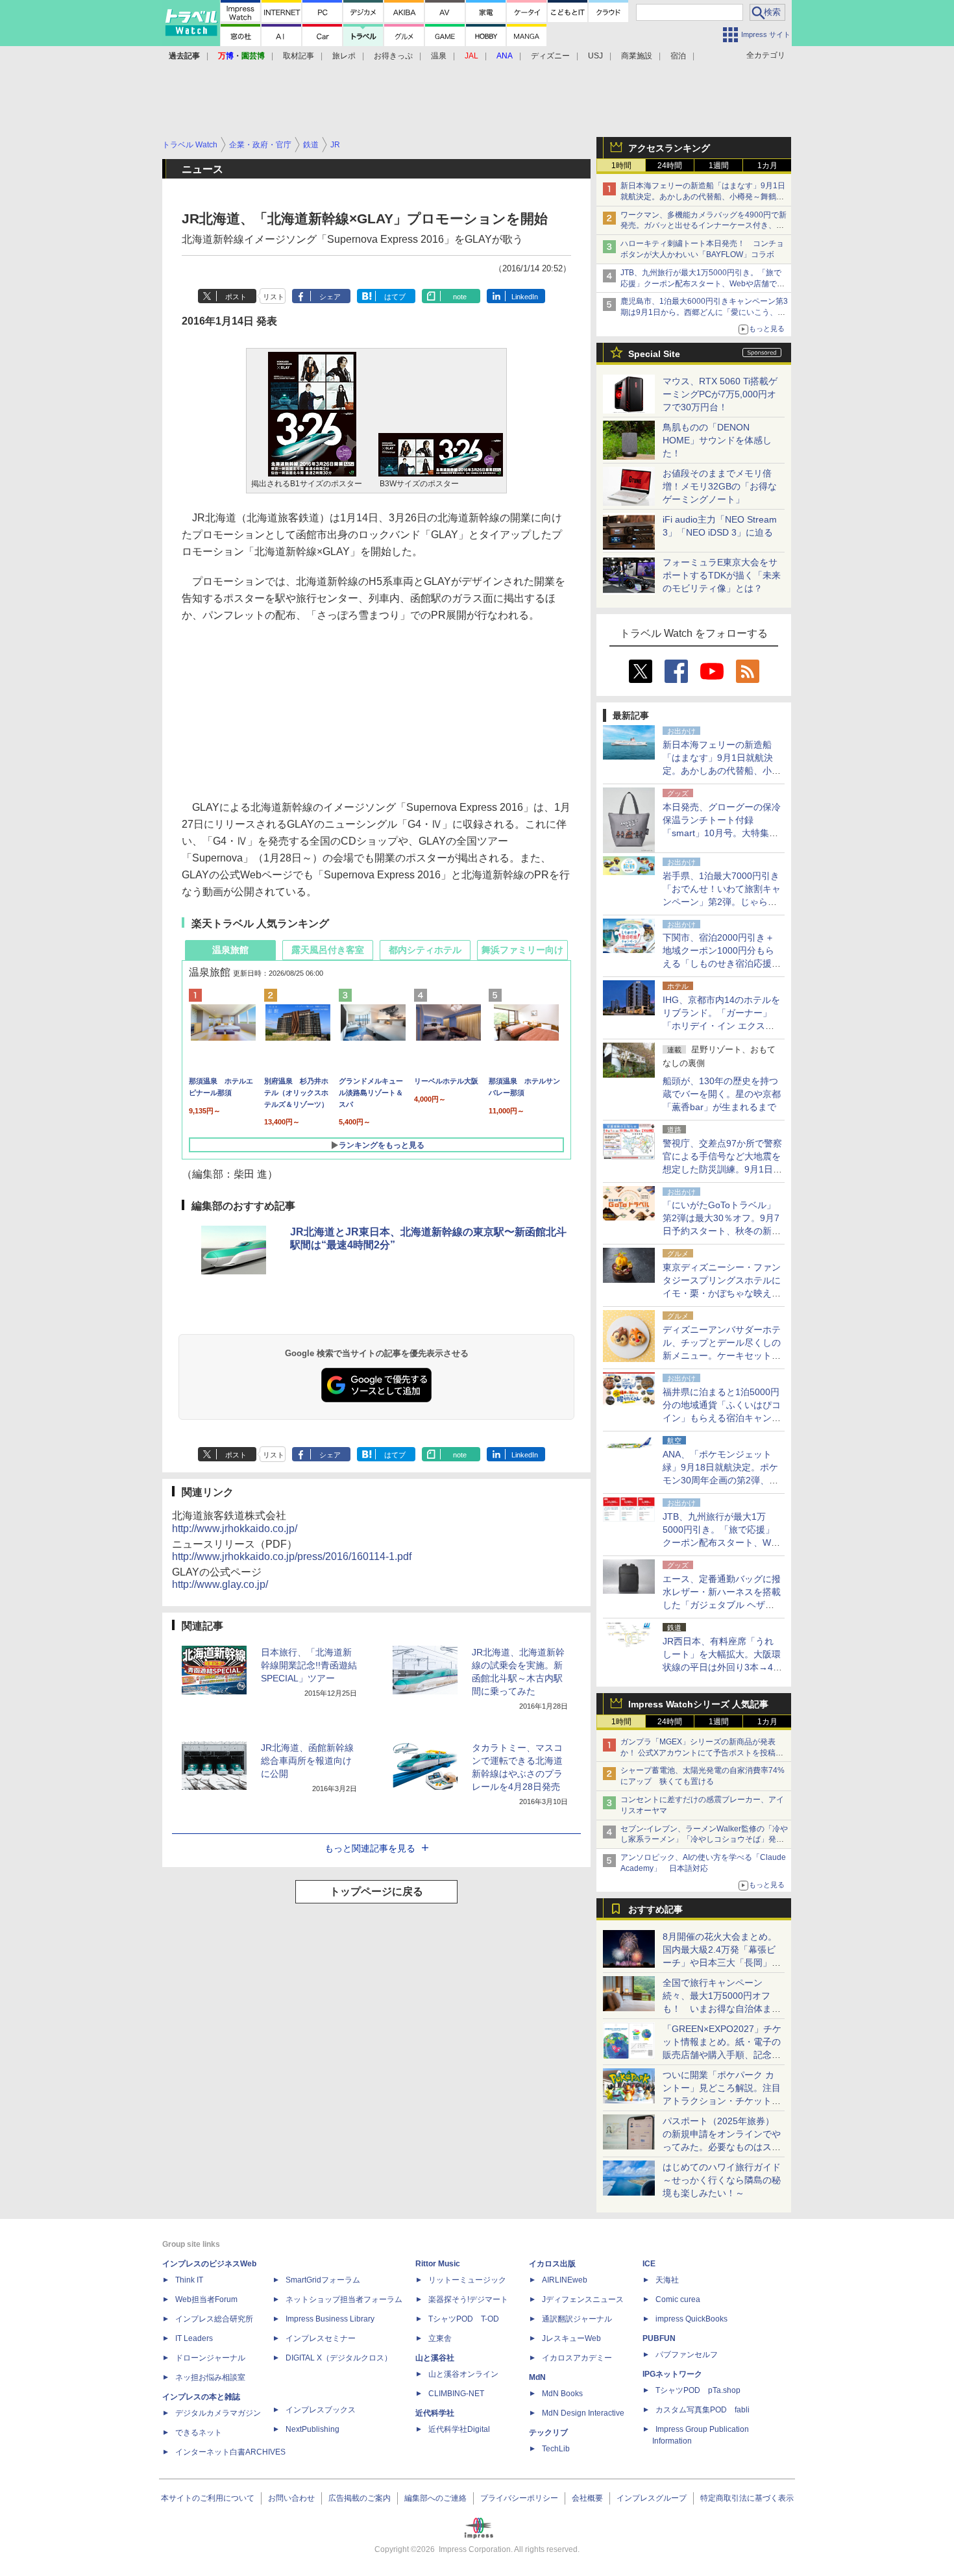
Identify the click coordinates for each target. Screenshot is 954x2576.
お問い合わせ (291, 2498)
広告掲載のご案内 (360, 2498)
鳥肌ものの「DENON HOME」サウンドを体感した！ (717, 440)
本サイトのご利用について (208, 2498)
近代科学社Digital (459, 2429)
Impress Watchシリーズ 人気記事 (698, 1704)
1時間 (621, 166)
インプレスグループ (652, 2498)
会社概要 (587, 2498)
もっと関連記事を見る (370, 1848)
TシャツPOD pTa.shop (698, 2390)
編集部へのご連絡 (435, 2498)
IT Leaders (194, 2338)
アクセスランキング (669, 148)
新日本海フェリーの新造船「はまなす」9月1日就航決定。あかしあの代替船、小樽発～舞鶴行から (703, 197)
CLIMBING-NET (456, 2394)
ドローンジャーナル (210, 2358)
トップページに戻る (376, 1891)
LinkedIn (525, 297)
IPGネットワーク (672, 2374)
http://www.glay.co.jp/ (220, 1584)
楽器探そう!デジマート (468, 2299)
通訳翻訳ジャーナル (577, 2319)
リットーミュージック (467, 2280)
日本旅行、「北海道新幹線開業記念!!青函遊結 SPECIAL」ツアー (309, 1665)
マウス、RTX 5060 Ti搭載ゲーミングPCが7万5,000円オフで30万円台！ (720, 394)
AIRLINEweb (565, 2280)
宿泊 (678, 56)
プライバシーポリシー (519, 2498)
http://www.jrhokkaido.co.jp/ (235, 1529)
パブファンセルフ (687, 2355)
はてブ (395, 297)
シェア (330, 297)
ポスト (236, 297)
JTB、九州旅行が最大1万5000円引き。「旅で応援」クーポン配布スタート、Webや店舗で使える (703, 284)
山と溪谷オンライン (463, 2374)
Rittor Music (438, 2264)
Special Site (654, 354)
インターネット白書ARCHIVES (230, 2452)
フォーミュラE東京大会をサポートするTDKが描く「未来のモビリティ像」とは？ (722, 575)
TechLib (556, 2449)
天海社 (667, 2280)
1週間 (719, 166)
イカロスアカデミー (577, 2358)
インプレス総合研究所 (214, 2319)
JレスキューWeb (571, 2338)
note (460, 297)
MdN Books (562, 2394)
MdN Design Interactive (583, 2413)
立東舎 (440, 2338)
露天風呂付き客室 (328, 950)
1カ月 (767, 166)
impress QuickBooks (691, 2319)
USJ (595, 56)
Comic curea (678, 2299)
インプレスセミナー (321, 2338)
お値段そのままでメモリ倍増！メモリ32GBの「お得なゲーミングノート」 (720, 486)
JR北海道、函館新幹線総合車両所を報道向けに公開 (307, 1761)
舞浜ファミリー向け (522, 950)
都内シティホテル (425, 950)
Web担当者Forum (206, 2299)
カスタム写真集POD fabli (703, 2410)
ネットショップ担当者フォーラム (344, 2299)
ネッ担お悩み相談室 (210, 2377)
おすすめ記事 (655, 1909)
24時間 (670, 166)
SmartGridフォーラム (323, 2280)
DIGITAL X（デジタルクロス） (339, 2358)
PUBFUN (659, 2338)
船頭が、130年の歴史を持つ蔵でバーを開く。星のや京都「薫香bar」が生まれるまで (722, 1094)
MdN (537, 2377)
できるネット (199, 2433)
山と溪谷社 (435, 2358)
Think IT (189, 2280)
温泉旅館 (230, 950)
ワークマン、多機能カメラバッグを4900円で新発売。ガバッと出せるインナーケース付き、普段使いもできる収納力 (703, 226)
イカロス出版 (552, 2264)
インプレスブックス (321, 2410)
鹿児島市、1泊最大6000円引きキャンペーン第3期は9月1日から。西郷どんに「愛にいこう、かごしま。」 (704, 312)
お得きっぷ (393, 56)
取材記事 (299, 56)
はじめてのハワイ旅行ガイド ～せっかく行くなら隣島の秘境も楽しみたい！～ (722, 2180)
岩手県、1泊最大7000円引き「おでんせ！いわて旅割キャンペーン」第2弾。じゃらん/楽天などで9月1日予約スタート (722, 902)
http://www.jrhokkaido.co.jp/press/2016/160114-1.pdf (292, 1556)
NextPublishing (312, 2429)
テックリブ (548, 2433)
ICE (649, 2264)
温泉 (439, 56)
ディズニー (550, 56)
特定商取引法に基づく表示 (747, 2498)
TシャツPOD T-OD (464, 2319)
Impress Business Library (330, 2319)
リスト (274, 297)
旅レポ (344, 56)
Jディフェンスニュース (583, 2299)
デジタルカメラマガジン (218, 2413)
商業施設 (637, 56)
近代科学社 (435, 2413)
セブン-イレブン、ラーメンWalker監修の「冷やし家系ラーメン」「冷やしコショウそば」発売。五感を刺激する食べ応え (704, 1840)
